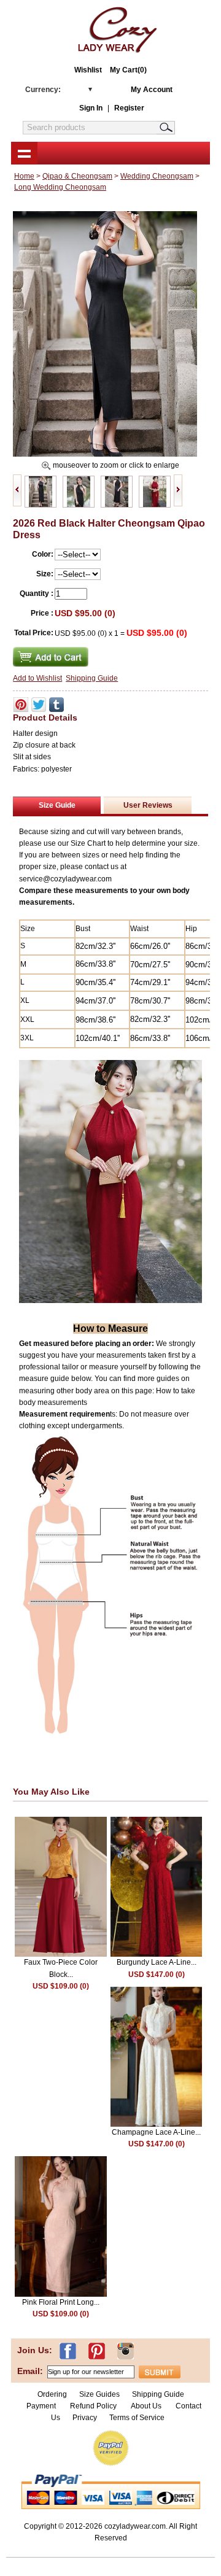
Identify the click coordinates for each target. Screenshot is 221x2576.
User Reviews (148, 805)
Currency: (43, 90)
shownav (24, 153)
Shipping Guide (92, 678)
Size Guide (57, 805)
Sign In (91, 108)
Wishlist (88, 70)
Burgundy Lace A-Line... (157, 1962)
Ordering (52, 2394)
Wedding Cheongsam (157, 176)
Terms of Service (137, 2418)
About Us (147, 2406)
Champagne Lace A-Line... (156, 2132)
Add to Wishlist (37, 678)
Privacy (85, 2418)
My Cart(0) (128, 70)
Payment (41, 2406)
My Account (152, 90)
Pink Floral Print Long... (61, 2302)
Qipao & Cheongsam (77, 176)
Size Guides (99, 2394)
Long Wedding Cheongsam (60, 187)
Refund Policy (93, 2406)
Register (129, 108)
